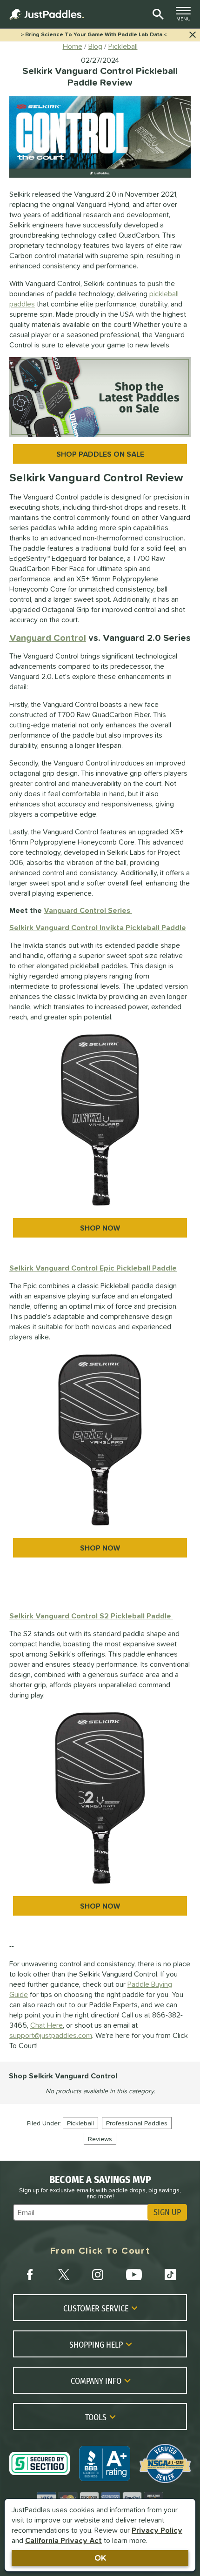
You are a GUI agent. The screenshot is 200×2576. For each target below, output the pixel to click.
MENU (186, 16)
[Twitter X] (64, 2275)
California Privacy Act (63, 2540)
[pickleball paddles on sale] (100, 397)
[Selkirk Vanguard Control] (100, 1440)
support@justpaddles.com (51, 2035)
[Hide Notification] (193, 35)
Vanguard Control (48, 638)
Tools (96, 2417)
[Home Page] (47, 14)
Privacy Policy (157, 2530)
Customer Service (96, 2308)
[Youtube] (134, 2275)
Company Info (96, 2381)
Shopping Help (96, 2344)
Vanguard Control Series (88, 910)
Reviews (100, 2139)
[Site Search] (157, 14)
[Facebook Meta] (30, 2275)
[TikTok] (170, 2275)
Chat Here (47, 2025)
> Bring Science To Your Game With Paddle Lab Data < (94, 34)
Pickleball (80, 2123)
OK (100, 2558)
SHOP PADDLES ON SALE (100, 454)
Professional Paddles (137, 2123)
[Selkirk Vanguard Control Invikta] (100, 1120)
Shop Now (100, 1228)
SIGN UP (167, 2212)
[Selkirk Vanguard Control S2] (100, 1798)
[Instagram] (98, 2275)
